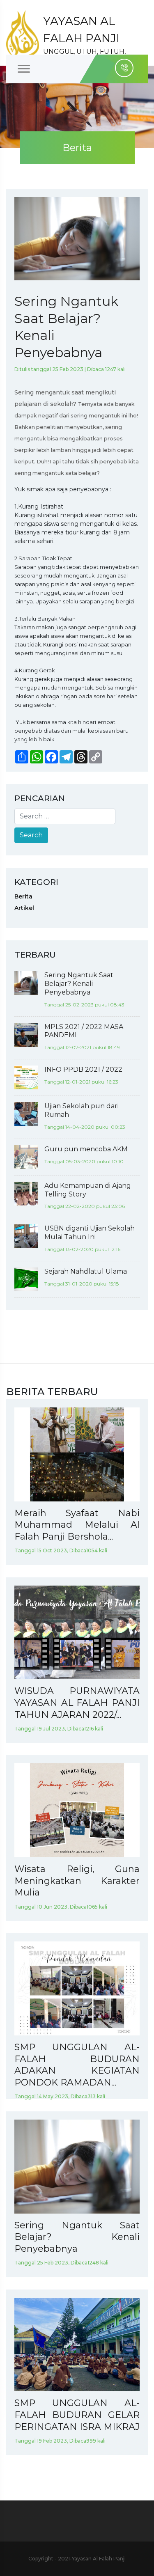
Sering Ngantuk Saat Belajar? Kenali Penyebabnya (77, 2237)
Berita (23, 896)
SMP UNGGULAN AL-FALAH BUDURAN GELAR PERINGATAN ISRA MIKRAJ (77, 2415)
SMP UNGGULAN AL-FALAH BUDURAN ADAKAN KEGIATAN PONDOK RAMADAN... (77, 2065)
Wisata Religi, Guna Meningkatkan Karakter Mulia (77, 1881)
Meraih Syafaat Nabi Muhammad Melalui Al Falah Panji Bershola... (77, 1525)
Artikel (24, 908)
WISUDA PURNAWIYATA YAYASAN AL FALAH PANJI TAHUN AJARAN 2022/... (77, 1703)
